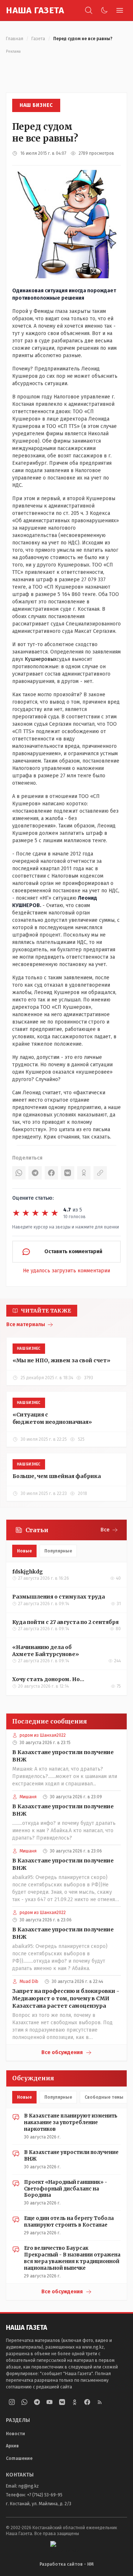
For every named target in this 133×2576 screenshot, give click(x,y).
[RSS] (100, 2402)
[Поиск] (89, 10)
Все (105, 1530)
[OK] (84, 1173)
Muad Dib (29, 1981)
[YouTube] (50, 2402)
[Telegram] (35, 1173)
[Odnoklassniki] (75, 2402)
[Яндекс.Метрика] (66, 2547)
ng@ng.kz (29, 2486)
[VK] (68, 1173)
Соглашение (19, 2458)
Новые (24, 1551)
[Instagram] (12, 2402)
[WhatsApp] (19, 1173)
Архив (12, 2446)
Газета (38, 39)
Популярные (58, 1551)
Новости (16, 2434)
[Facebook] (51, 1173)
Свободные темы (104, 2097)
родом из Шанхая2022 (43, 1735)
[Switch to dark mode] (104, 10)
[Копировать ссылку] (100, 1173)
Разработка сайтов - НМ (66, 2564)
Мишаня (28, 1797)
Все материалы (26, 1324)
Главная (15, 39)
